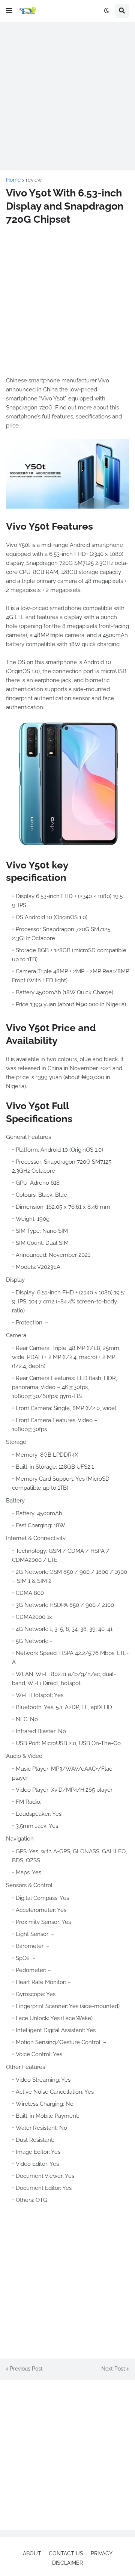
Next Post (113, 2369)
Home (13, 180)
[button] (9, 11)
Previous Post (26, 2369)
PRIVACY (102, 2553)
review (34, 180)
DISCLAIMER (67, 2563)
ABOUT (32, 2553)
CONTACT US (66, 2553)
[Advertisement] (67, 96)
